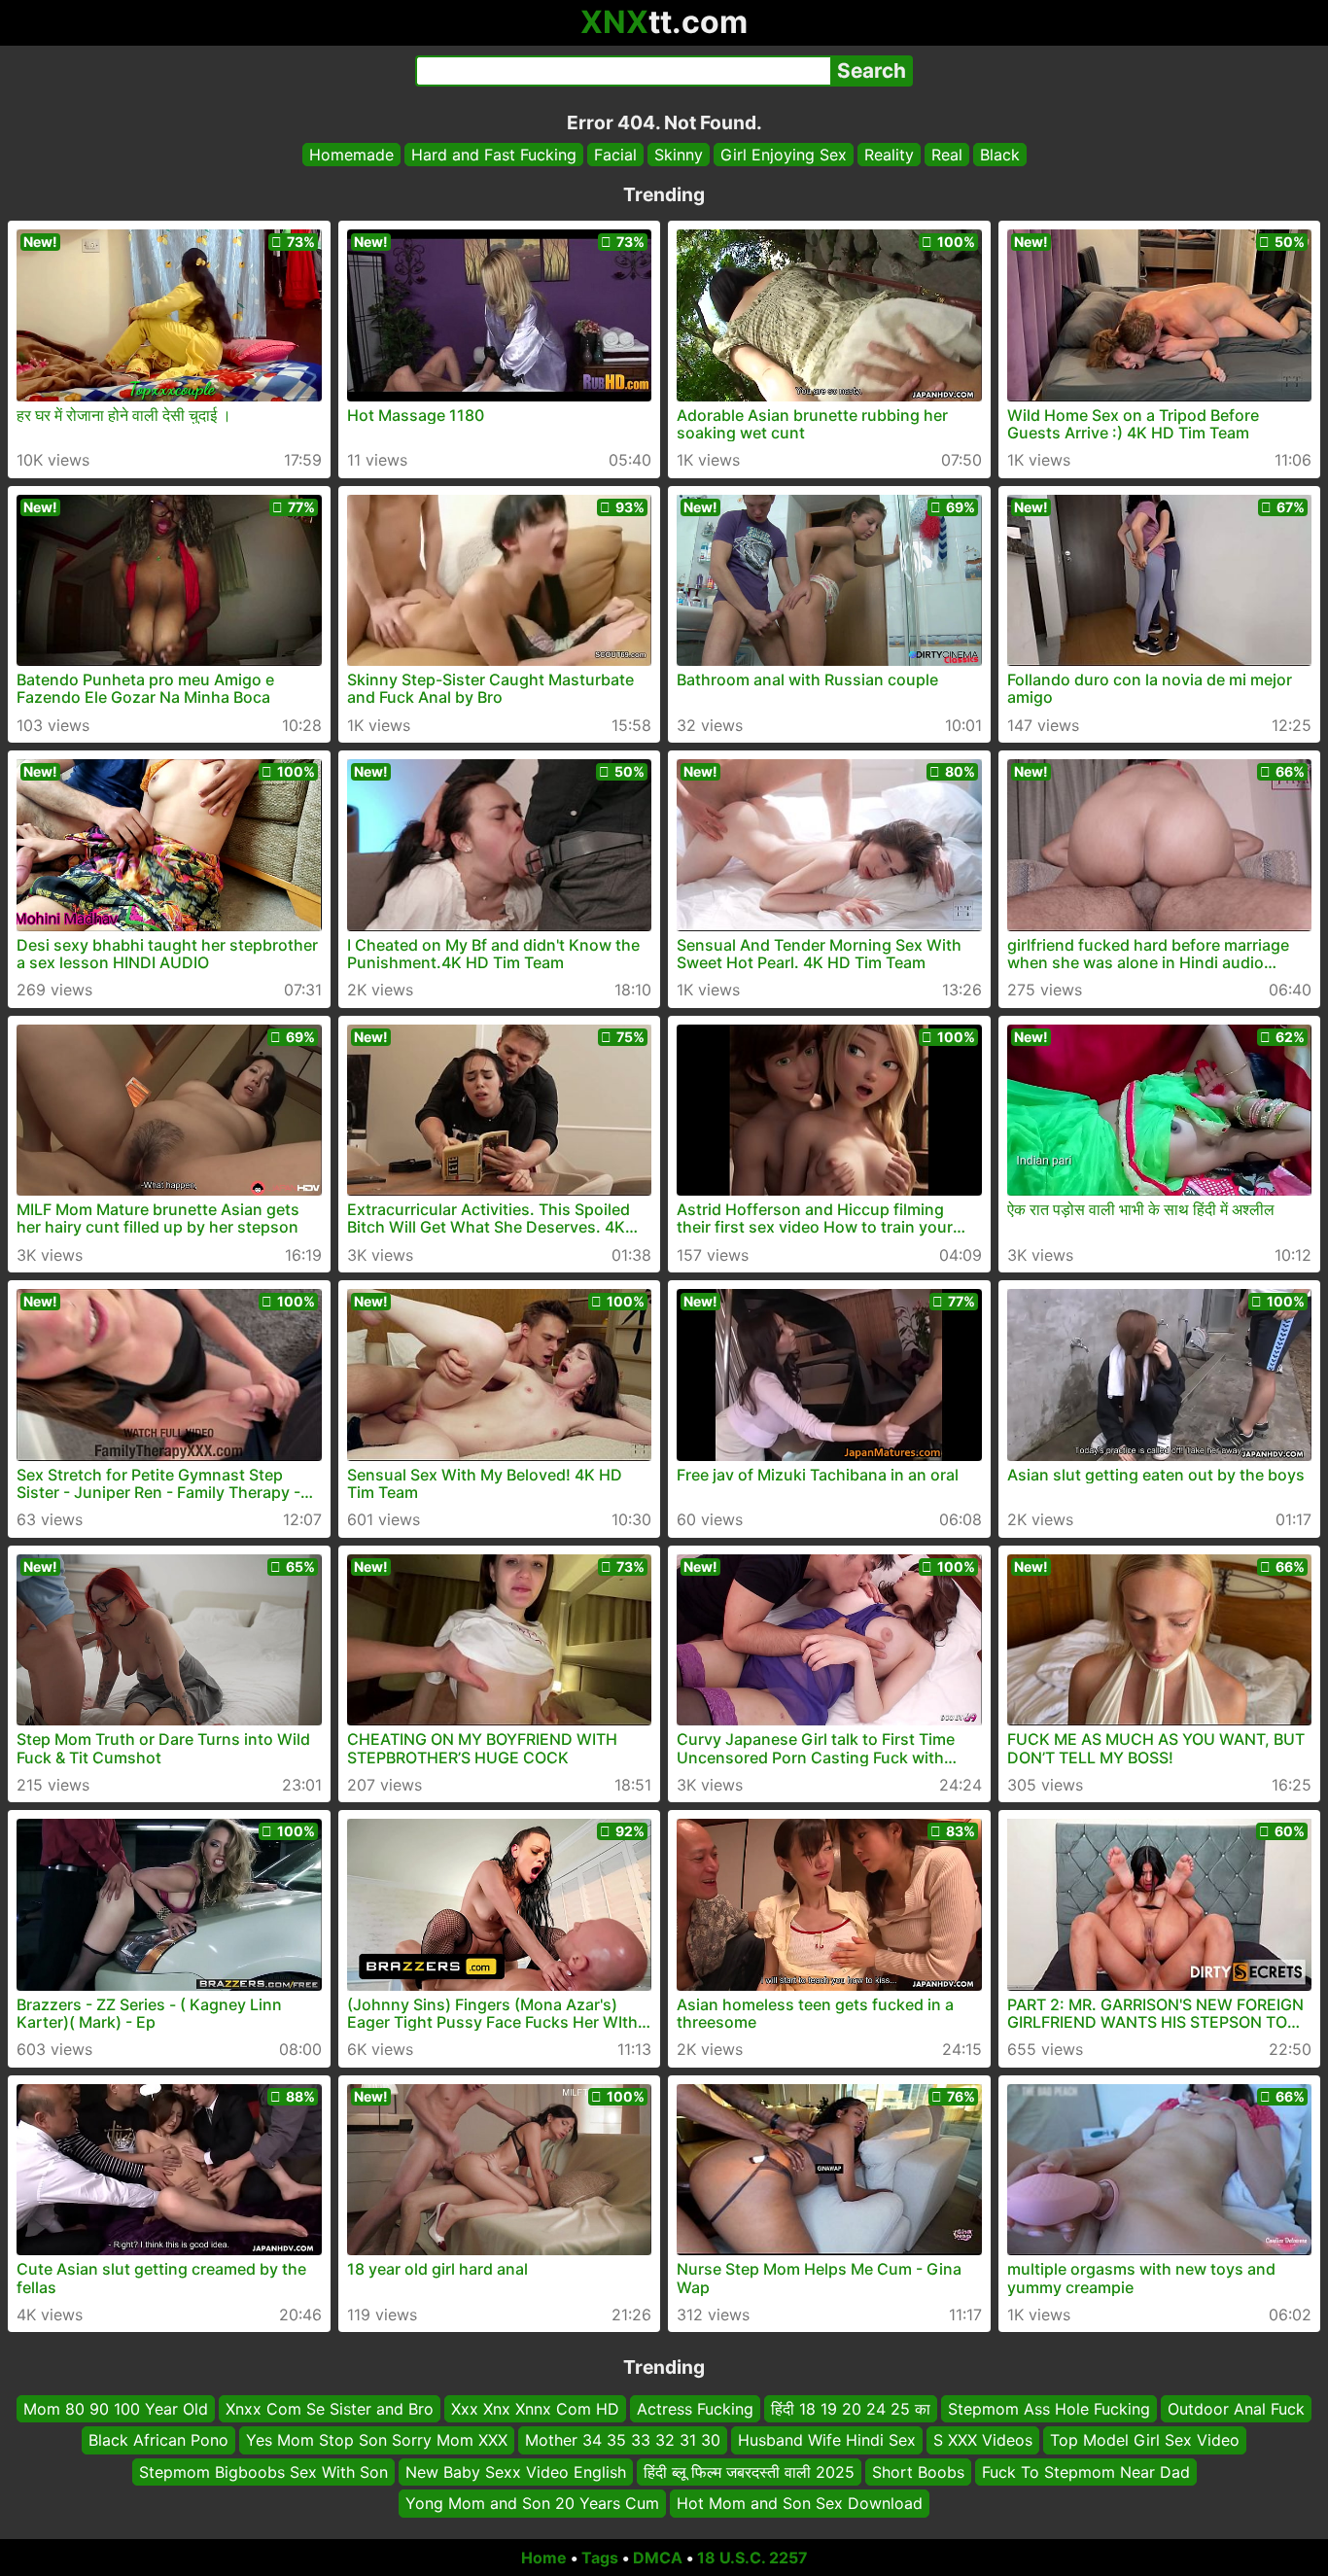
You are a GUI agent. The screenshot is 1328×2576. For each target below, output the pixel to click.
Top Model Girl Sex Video (1145, 2440)
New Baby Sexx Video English (516, 2471)
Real (947, 155)
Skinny (679, 155)
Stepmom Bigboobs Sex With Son (263, 2471)
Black (1000, 155)
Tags (600, 2558)
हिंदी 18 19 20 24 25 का (851, 2409)
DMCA (658, 2558)
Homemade (351, 155)
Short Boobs (918, 2471)
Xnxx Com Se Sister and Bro (330, 2409)
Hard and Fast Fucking (494, 155)
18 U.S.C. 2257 (752, 2558)
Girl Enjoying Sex (784, 155)
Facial (615, 155)
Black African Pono (158, 2440)
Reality (889, 155)
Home (544, 2558)
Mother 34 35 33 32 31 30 (623, 2440)
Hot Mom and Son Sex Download (800, 2503)
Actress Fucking (695, 2409)
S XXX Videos (983, 2440)
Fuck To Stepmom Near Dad (1086, 2471)
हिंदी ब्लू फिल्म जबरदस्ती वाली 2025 (749, 2471)
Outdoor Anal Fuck (1236, 2409)
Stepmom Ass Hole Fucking (1049, 2409)
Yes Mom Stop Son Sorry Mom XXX (377, 2440)
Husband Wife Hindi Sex (827, 2440)
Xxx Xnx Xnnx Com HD (535, 2409)
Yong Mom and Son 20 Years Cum (532, 2503)
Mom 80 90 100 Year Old (116, 2409)
